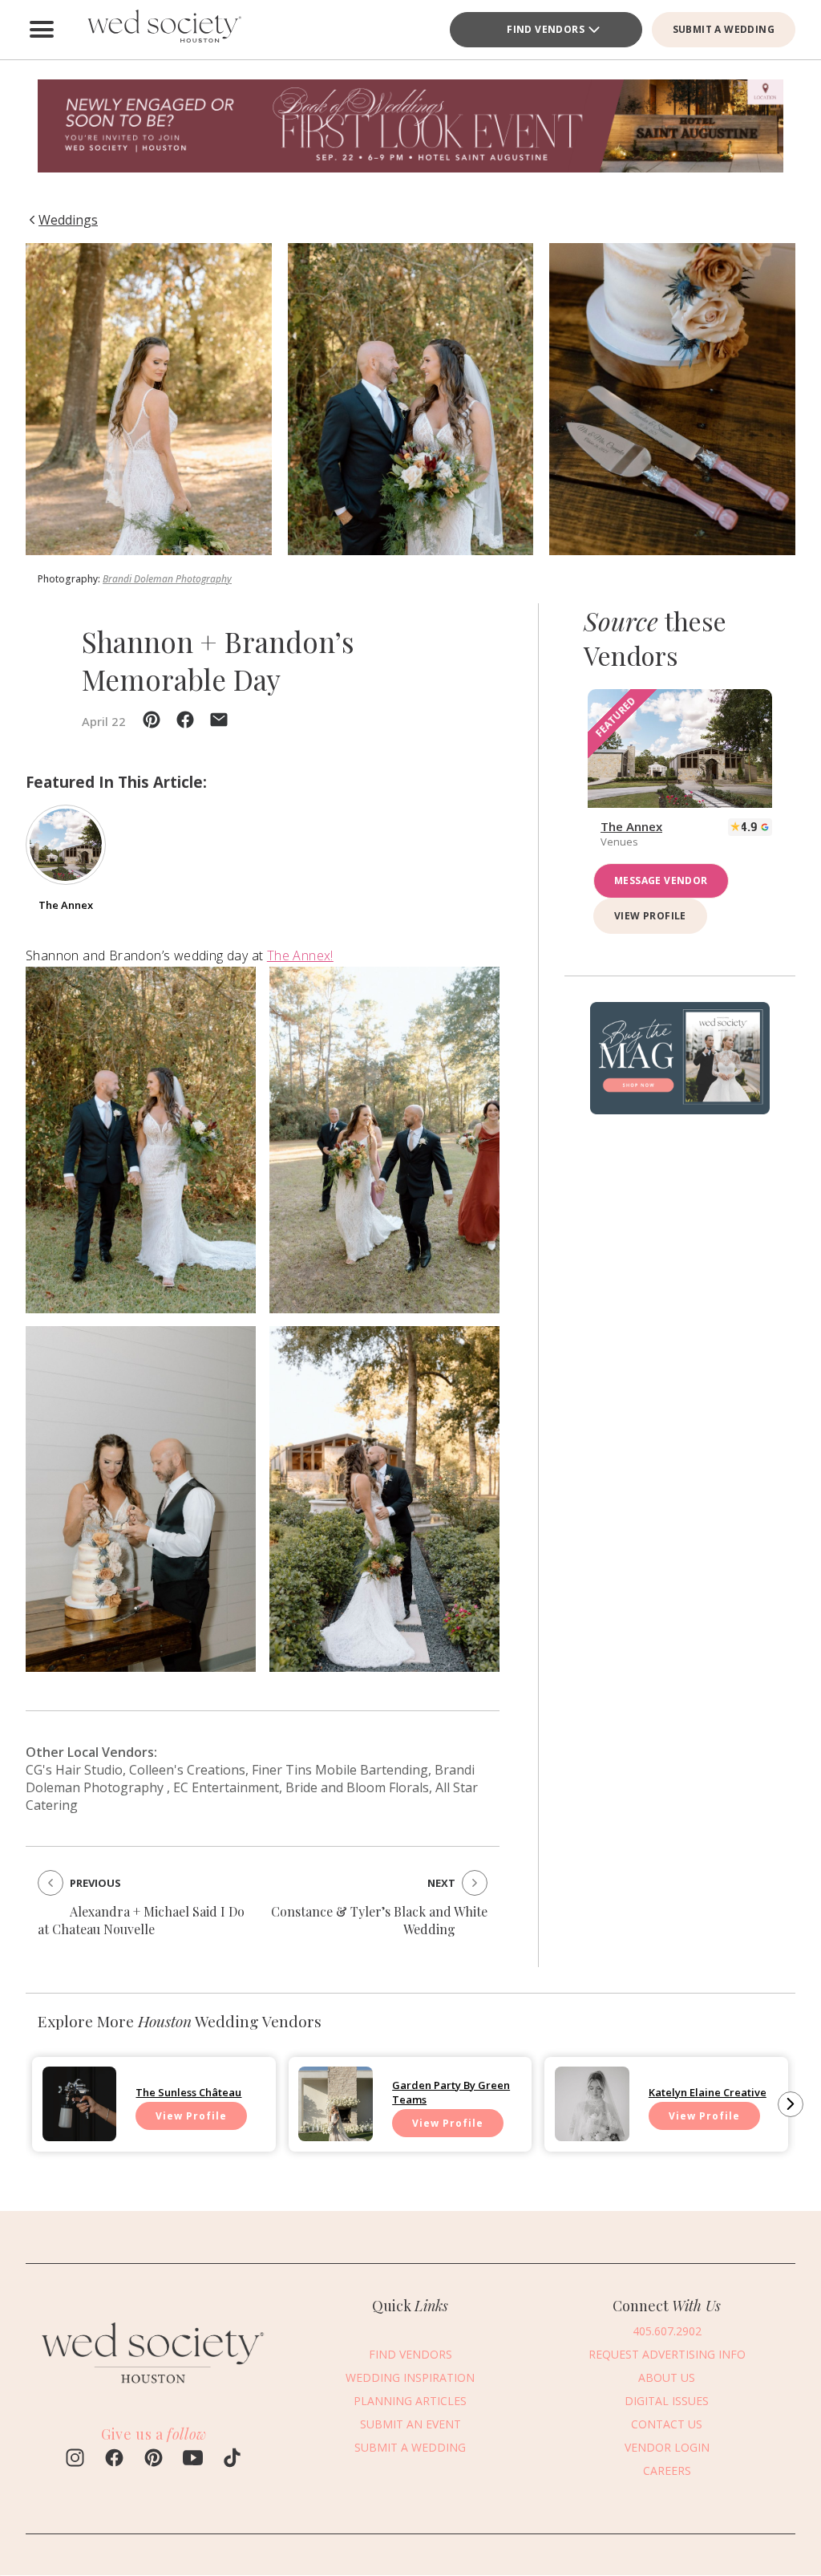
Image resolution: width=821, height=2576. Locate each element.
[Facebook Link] (114, 2460)
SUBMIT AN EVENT (410, 2424)
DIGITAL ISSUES (667, 2401)
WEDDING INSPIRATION (410, 2377)
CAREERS (667, 2471)
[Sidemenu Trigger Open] (42, 30)
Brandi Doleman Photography (167, 579)
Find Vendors (546, 29)
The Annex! (300, 955)
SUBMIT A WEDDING (724, 29)
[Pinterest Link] (154, 2460)
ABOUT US (667, 2377)
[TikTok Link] (232, 2460)
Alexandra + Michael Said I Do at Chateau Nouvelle (141, 1920)
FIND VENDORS (410, 2354)
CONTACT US (667, 2424)
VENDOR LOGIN (667, 2447)
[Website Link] (154, 2391)
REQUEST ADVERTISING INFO (667, 2354)
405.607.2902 (667, 2331)
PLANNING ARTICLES (410, 2401)
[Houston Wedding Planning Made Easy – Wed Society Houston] (162, 30)
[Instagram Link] (75, 2460)
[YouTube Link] (193, 2460)
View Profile (650, 916)
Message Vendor (661, 880)
